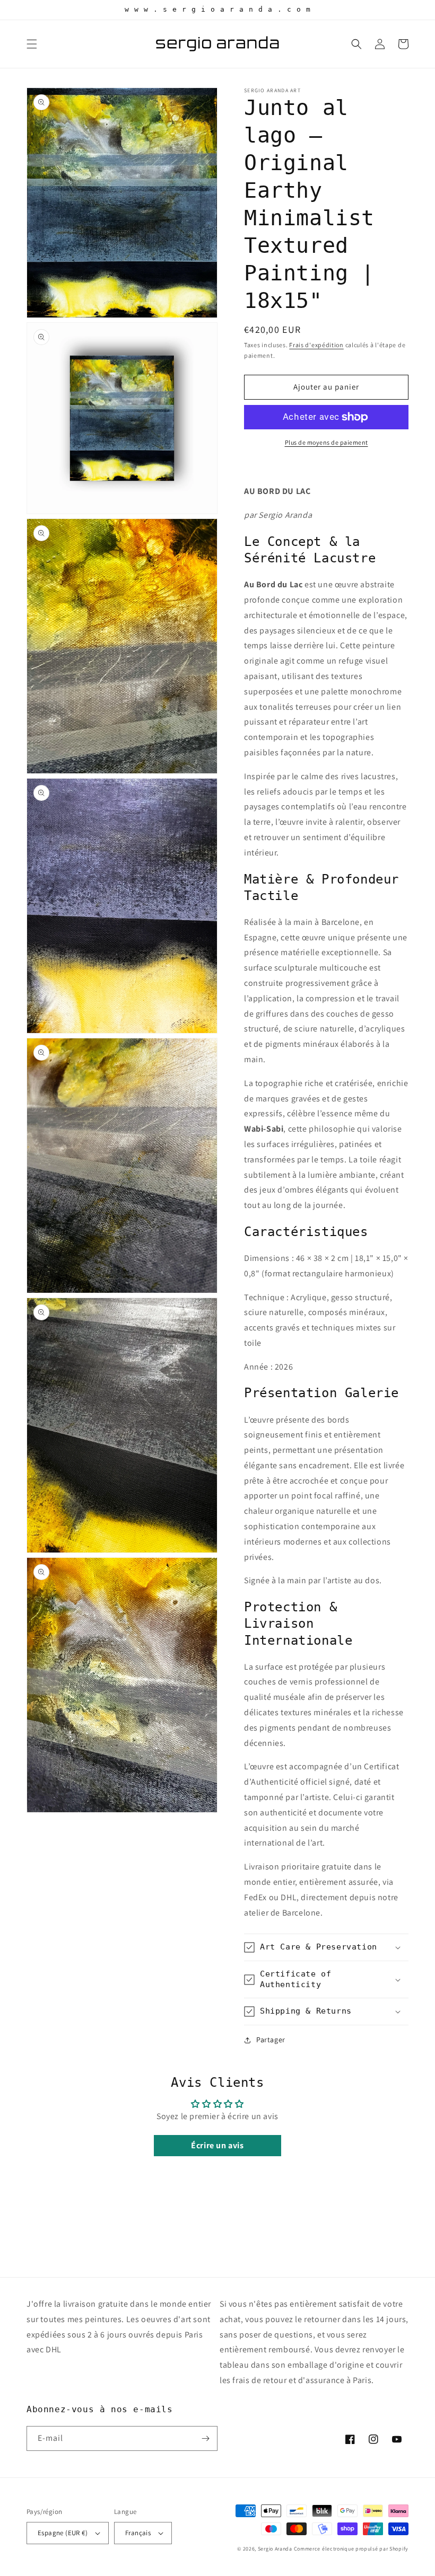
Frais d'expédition (316, 345)
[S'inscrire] (205, 2438)
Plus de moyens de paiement (327, 442)
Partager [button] (271, 2040)
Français (138, 2533)
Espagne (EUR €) (63, 2533)
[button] (32, 44)
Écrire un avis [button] (217, 2145)
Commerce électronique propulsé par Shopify (351, 2549)
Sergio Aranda (276, 2549)
